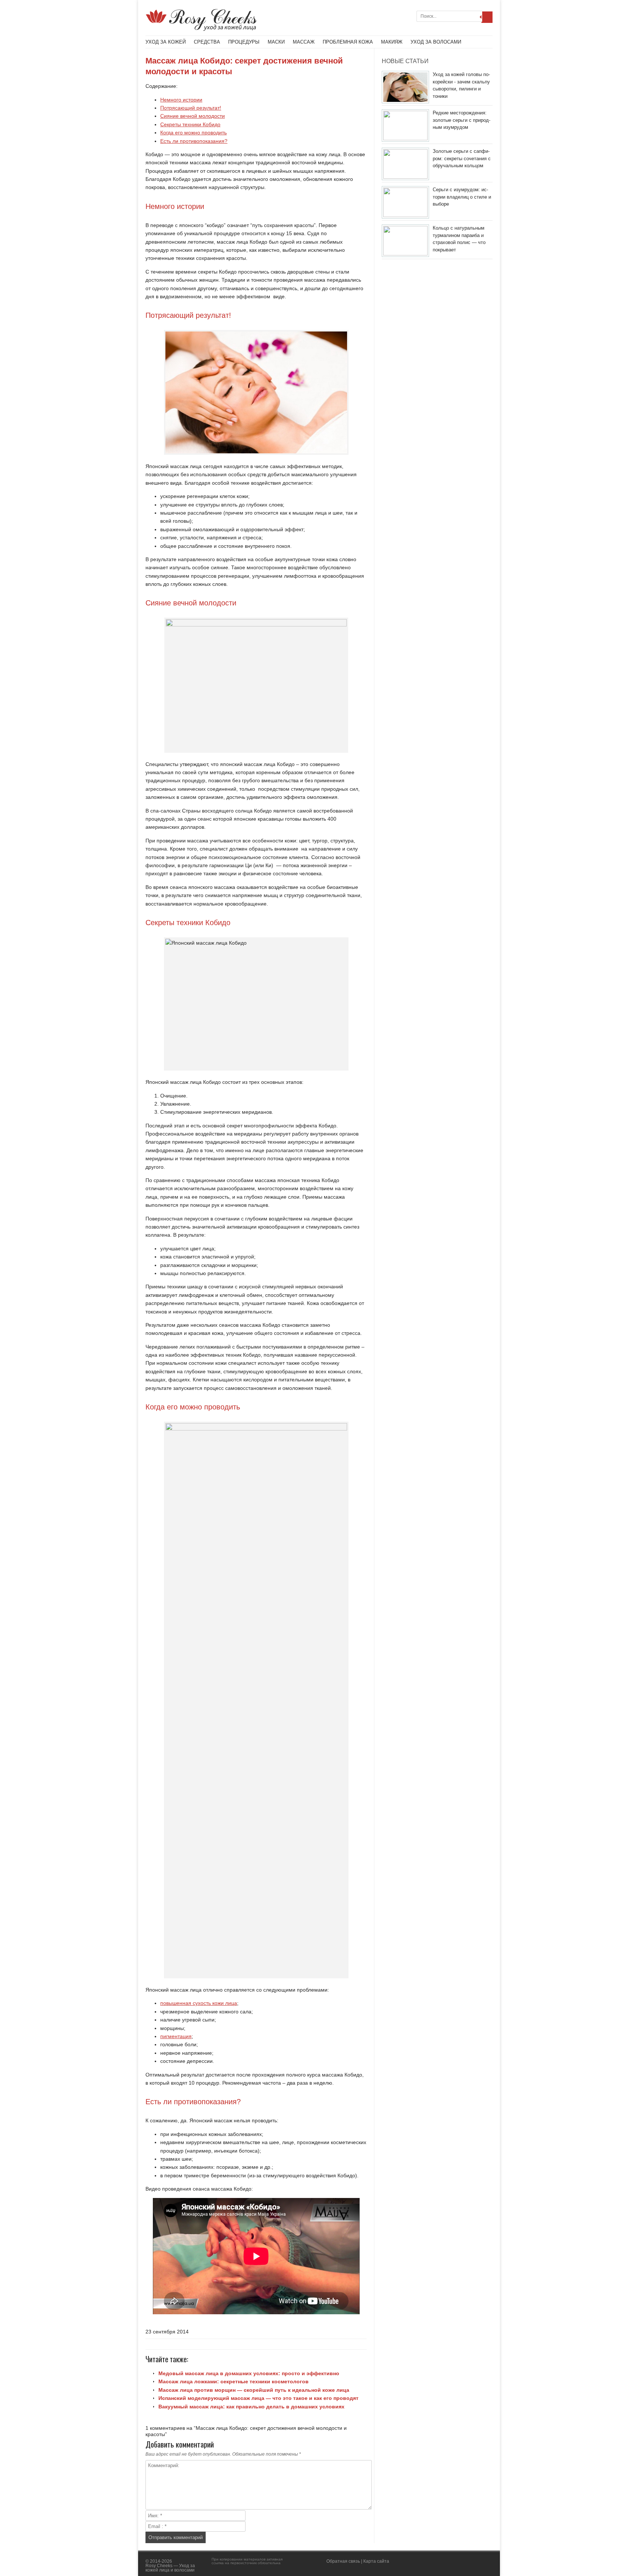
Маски (276, 42)
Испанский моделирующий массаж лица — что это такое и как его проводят (258, 2398)
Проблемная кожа (348, 42)
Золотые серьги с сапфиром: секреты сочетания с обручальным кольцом (462, 158)
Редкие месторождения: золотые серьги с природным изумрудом (462, 120)
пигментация (176, 2036)
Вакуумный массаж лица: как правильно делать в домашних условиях (251, 2407)
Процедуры (244, 42)
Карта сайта (376, 2561)
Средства (207, 42)
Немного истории (181, 100)
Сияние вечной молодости (193, 116)
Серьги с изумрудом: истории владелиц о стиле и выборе (462, 197)
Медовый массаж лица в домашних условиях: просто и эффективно (249, 2373)
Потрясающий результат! (191, 108)
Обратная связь (343, 2561)
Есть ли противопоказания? (194, 141)
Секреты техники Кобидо (190, 124)
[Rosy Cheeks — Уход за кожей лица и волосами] (201, 29)
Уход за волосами (436, 42)
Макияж (392, 42)
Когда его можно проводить (193, 133)
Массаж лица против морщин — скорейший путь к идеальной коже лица (254, 2390)
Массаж (304, 42)
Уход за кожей (166, 42)
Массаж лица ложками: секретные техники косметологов (234, 2381)
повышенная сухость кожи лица (199, 2003)
